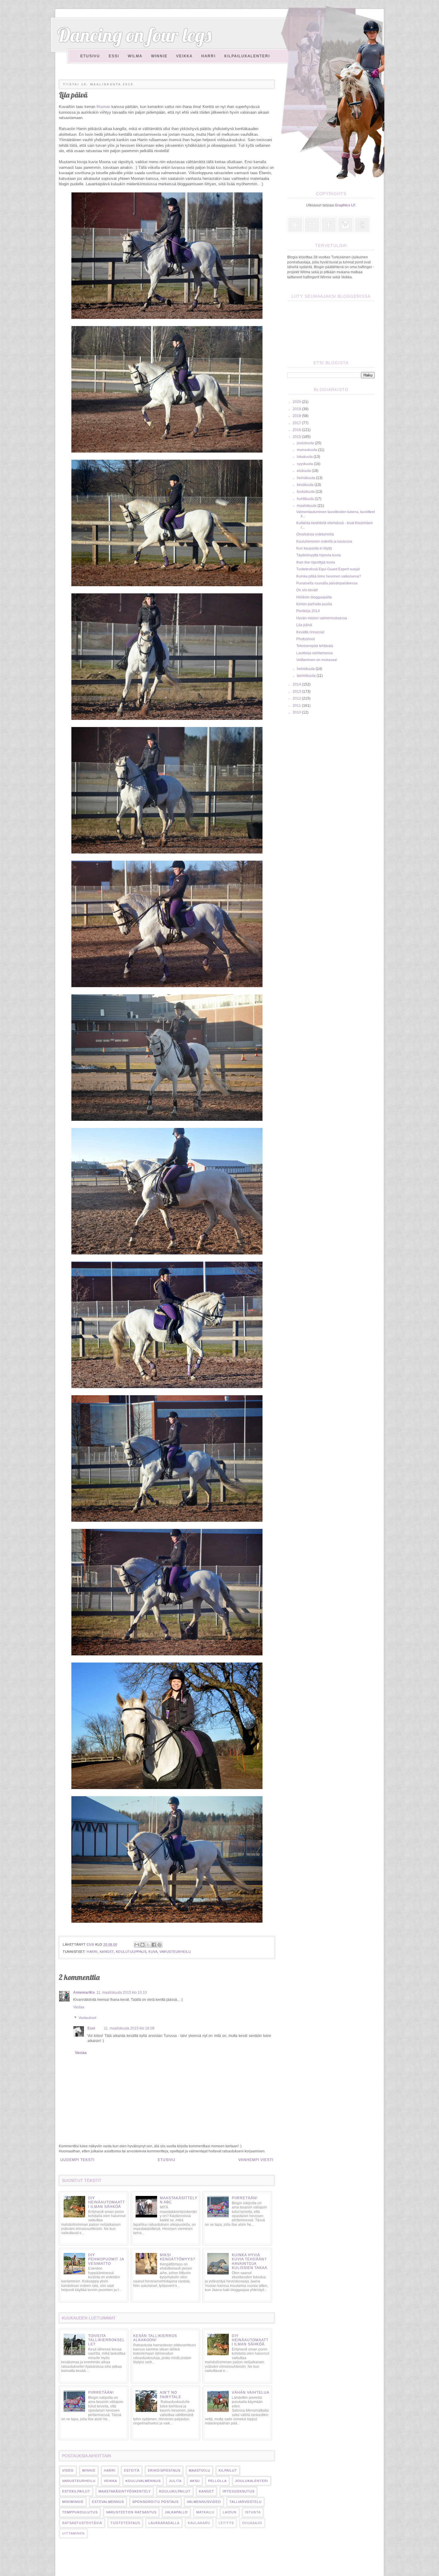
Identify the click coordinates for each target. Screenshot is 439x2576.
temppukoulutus (80, 2512)
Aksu (195, 2481)
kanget (107, 1952)
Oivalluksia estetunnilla (315, 534)
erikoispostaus (164, 2470)
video (68, 2470)
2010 (297, 712)
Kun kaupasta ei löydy (314, 548)
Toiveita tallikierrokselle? (106, 2340)
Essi (114, 56)
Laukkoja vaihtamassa (314, 653)
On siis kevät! (307, 590)
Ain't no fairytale (171, 2395)
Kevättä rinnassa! (310, 632)
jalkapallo (176, 2512)
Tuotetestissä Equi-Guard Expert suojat (328, 569)
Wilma (135, 56)
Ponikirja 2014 (308, 611)
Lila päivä (304, 625)
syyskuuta (305, 464)
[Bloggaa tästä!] (142, 1945)
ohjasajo (252, 2523)
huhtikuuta (306, 499)
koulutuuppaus (131, 1952)
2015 (297, 437)
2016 (297, 430)
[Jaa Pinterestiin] (159, 1945)
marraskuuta (307, 450)
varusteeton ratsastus (131, 2512)
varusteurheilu (175, 1952)
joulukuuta (306, 443)
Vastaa (79, 2007)
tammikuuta (307, 676)
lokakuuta (305, 457)
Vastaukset (87, 2018)
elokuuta (304, 471)
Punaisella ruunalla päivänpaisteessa (327, 583)
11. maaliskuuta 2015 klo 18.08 (129, 2028)
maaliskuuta (307, 506)
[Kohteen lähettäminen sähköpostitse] (137, 1945)
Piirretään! (245, 2198)
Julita (175, 2481)
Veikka (184, 56)
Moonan (103, 107)
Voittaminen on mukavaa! (317, 660)
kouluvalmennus (143, 2481)
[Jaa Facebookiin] (154, 1945)
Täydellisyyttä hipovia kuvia (318, 555)
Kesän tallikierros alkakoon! (155, 2338)
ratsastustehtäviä (82, 2523)
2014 (297, 684)
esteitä (132, 2470)
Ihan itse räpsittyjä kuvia (316, 562)
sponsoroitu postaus (155, 2502)
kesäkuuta (306, 485)
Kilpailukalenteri (247, 56)
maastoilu (199, 2470)
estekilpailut (76, 2491)
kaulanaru (199, 2523)
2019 (297, 409)
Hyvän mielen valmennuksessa (322, 618)
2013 (297, 692)
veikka (110, 2481)
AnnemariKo (84, 1992)
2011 (297, 706)
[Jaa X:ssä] (148, 1945)
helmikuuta (306, 669)
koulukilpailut (175, 2491)
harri (92, 1952)
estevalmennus (108, 2502)
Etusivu (90, 56)
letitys (226, 2523)
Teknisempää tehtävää (315, 646)
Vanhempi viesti (256, 2160)
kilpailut (228, 2470)
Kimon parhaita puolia (314, 604)
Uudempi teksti (77, 2160)
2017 (297, 423)
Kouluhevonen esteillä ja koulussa (324, 541)
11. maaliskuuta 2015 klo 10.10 (122, 1992)
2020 (297, 402)
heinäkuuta (306, 478)
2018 (297, 416)
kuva (153, 1952)
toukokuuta (306, 492)
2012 (297, 698)
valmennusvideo (204, 2502)
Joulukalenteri (252, 2481)
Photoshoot (306, 639)
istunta (253, 2512)
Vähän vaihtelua (251, 2393)
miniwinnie (73, 2502)
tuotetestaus (125, 2523)
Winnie (159, 56)
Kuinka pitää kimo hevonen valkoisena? (329, 576)
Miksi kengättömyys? (178, 2257)
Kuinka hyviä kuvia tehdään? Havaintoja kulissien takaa (250, 2261)
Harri (208, 56)
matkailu (205, 2512)
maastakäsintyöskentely (125, 2491)
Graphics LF (345, 205)
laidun (230, 2512)
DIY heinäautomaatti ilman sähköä (106, 2202)
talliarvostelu (245, 2502)
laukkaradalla (164, 2523)
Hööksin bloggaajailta (314, 597)
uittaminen (73, 2533)
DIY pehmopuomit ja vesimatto (106, 2259)
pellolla (217, 2481)
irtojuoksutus (238, 2491)
